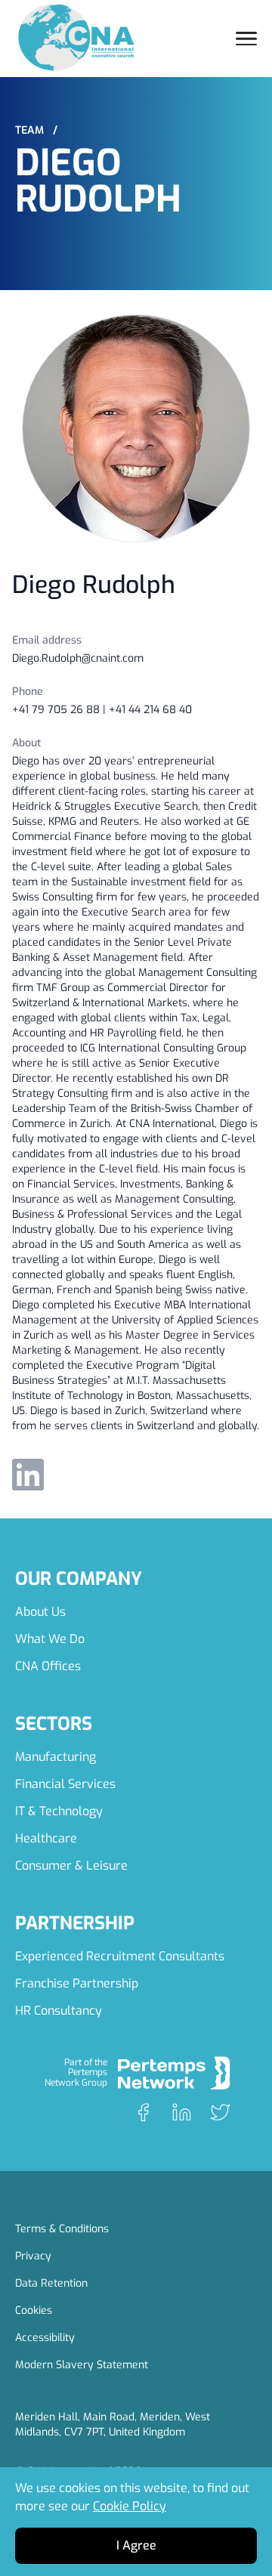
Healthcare (46, 1838)
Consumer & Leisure (71, 1866)
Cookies (34, 2310)
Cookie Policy (130, 2506)
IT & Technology (59, 1811)
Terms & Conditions (62, 2229)
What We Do (50, 1639)
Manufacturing (56, 1757)
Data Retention (51, 2283)
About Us (40, 1612)
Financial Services (65, 1784)
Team (36, 130)
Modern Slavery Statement (82, 2365)
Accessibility (45, 2338)
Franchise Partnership (77, 1983)
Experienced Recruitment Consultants (120, 1956)
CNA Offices (48, 1666)
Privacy (33, 2256)
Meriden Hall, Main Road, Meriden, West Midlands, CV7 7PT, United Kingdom (113, 2425)
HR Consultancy (59, 2011)
